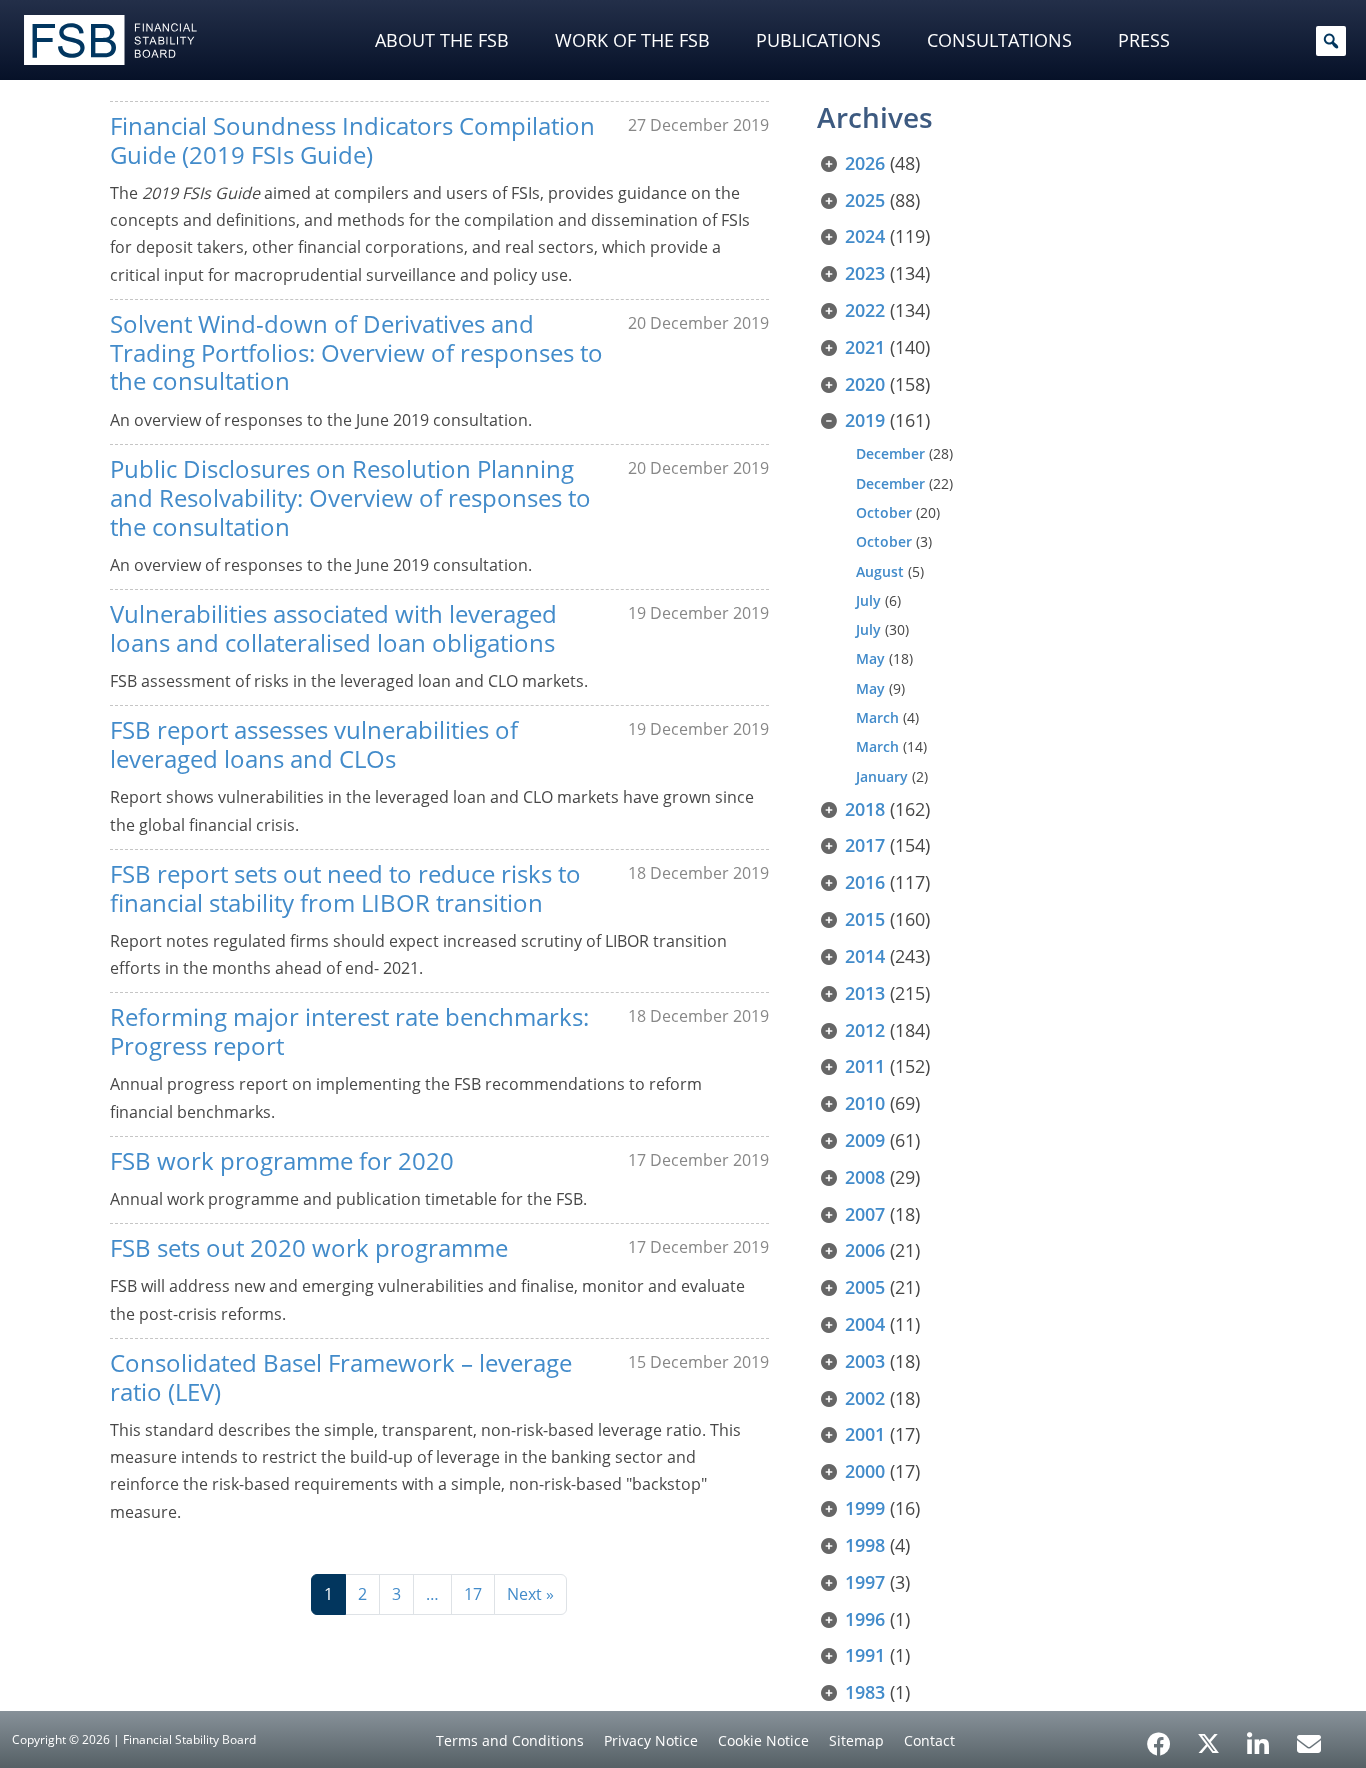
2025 (865, 200)
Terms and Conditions (510, 1740)
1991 (865, 1655)
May (870, 658)
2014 (865, 956)
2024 (865, 236)
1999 (865, 1508)
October (884, 512)
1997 (865, 1582)
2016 (865, 882)
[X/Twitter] (1208, 1742)
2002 (865, 1398)
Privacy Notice (651, 1740)
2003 (865, 1361)
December (890, 453)
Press (1144, 40)
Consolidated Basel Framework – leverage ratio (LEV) (341, 1377)
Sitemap (856, 1740)
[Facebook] (1159, 1737)
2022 (865, 310)
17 (473, 1594)
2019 (865, 420)
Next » (530, 1594)
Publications (818, 40)
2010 (865, 1103)
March (877, 717)
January (882, 776)
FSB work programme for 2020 (282, 1160)
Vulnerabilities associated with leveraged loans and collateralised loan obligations (333, 628)
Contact (929, 1740)
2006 (865, 1250)
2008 (865, 1177)
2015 (865, 919)
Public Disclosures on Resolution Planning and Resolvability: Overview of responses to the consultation (350, 497)
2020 (865, 384)
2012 (865, 1030)
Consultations (999, 40)
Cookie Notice (763, 1740)
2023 (865, 273)
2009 (865, 1140)
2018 (865, 809)
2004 (865, 1324)
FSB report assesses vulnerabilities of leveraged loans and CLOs (314, 744)
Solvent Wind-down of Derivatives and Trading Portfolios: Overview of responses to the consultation (356, 352)
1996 (865, 1619)
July (868, 600)
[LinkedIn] (1258, 1737)
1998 (865, 1545)
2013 (865, 993)
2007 (865, 1214)
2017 (865, 845)
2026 (865, 163)
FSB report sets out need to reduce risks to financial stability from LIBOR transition (345, 888)
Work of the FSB (632, 40)
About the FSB (442, 40)
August (880, 571)
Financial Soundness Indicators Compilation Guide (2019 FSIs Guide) (352, 140)
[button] (1331, 41)
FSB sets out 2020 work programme (309, 1247)
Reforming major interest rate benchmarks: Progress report (349, 1031)
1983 (865, 1692)
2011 (865, 1066)
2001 (865, 1434)
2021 (865, 347)
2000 (865, 1471)
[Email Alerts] (1309, 1742)
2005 (865, 1287)
